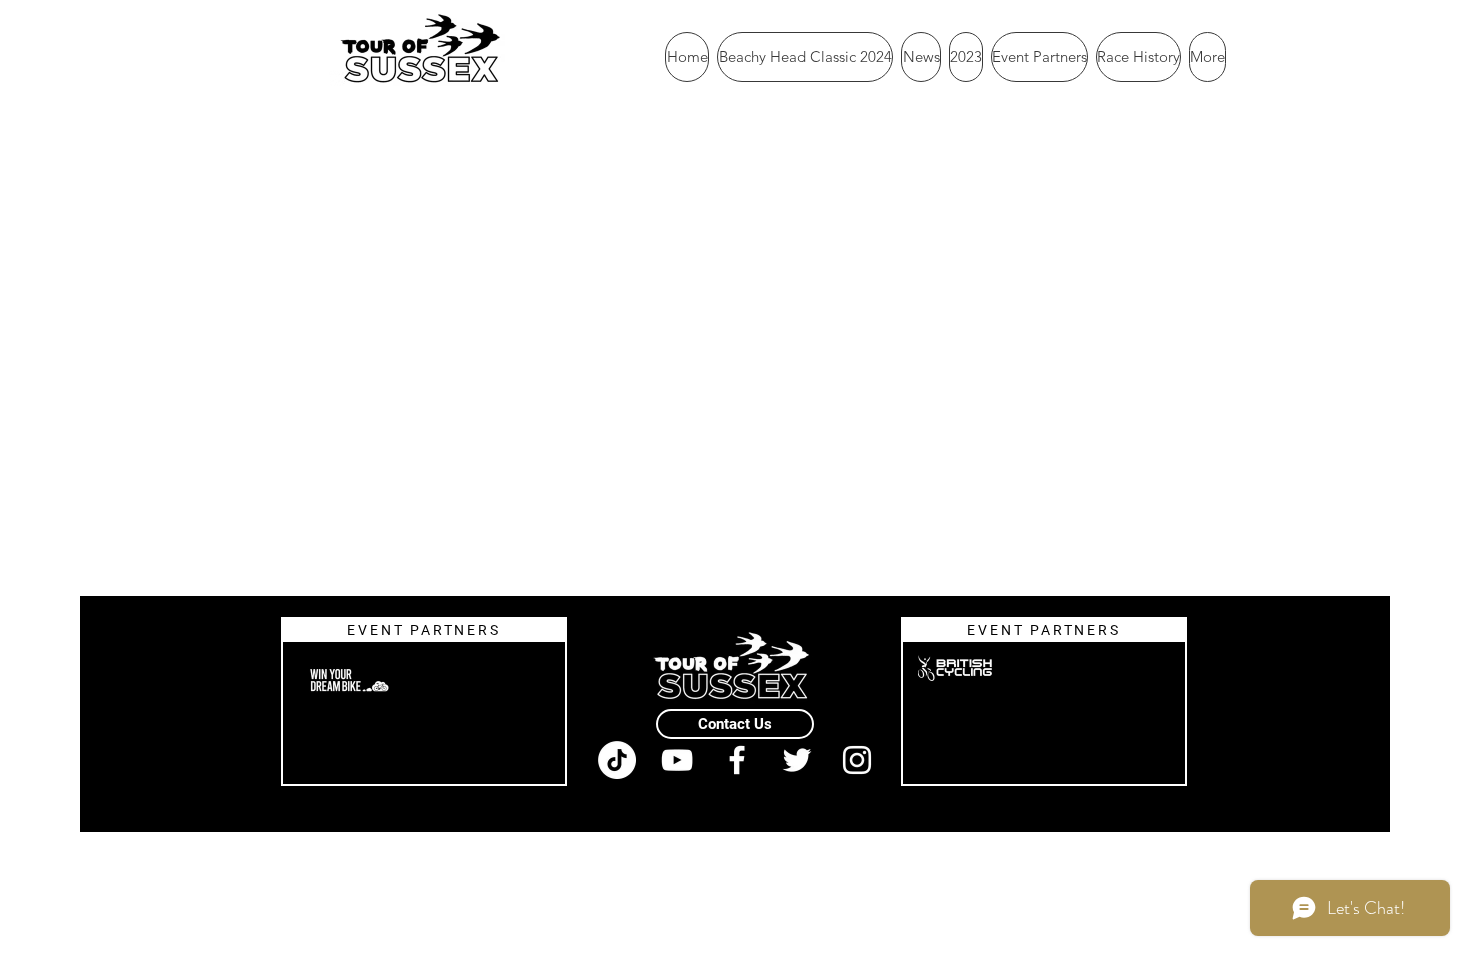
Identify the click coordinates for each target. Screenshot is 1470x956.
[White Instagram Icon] (857, 760)
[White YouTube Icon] (677, 760)
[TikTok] (617, 760)
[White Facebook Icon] (737, 760)
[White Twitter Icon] (797, 760)
